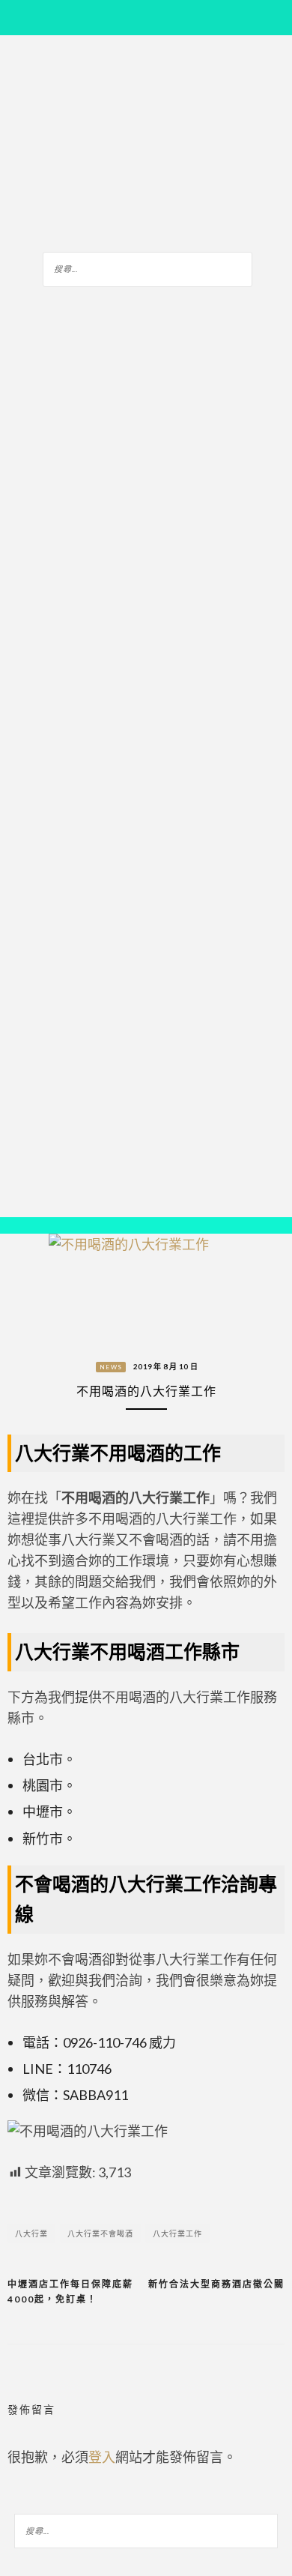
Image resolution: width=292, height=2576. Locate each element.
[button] (22, 1226)
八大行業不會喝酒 (100, 2233)
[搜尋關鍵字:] (147, 267)
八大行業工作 (177, 2233)
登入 (102, 2457)
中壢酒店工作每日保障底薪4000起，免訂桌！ (70, 2292)
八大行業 (31, 2233)
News (111, 1367)
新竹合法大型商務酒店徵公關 (216, 2284)
